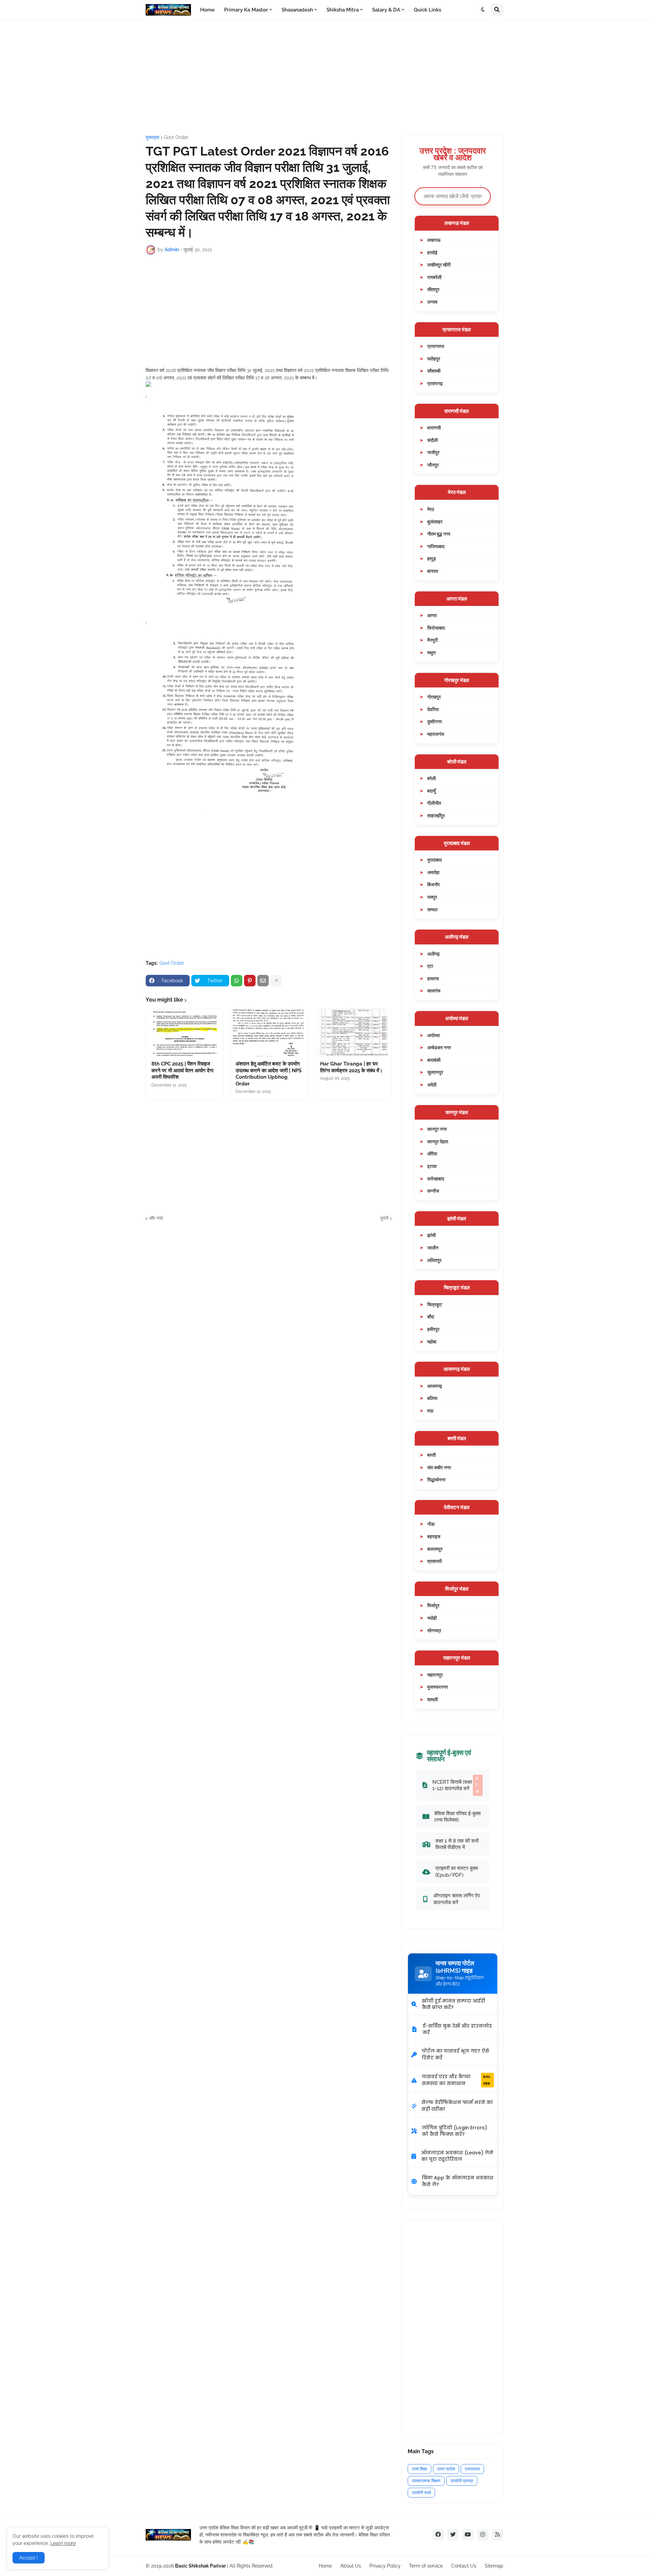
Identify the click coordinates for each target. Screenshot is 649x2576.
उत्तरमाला (472, 2469)
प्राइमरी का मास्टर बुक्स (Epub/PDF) (457, 1871)
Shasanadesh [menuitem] (297, 10)
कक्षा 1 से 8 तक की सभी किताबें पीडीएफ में (457, 1844)
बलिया (432, 1398)
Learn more (63, 2543)
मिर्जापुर (433, 1605)
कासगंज (434, 991)
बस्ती (431, 1455)
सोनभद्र (434, 1630)
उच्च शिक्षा (419, 2469)
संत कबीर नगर (439, 1467)
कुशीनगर (435, 721)
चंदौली (432, 440)
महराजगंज (436, 734)
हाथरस (433, 978)
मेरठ (431, 509)
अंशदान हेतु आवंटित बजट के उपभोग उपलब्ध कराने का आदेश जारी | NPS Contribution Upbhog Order (269, 1074)
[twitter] (453, 2535)
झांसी (431, 1235)
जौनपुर (433, 465)
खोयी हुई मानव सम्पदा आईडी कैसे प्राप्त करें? (453, 2004)
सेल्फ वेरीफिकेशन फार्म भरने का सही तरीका (457, 2106)
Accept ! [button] (29, 2558)
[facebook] (438, 2535)
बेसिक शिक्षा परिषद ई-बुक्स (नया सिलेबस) (458, 1817)
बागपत (433, 571)
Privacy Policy (385, 2566)
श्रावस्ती (435, 1561)
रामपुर (432, 897)
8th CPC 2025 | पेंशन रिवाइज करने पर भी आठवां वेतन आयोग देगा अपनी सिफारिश (182, 1070)
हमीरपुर (433, 1329)
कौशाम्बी (434, 371)
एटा (430, 966)
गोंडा (431, 1524)
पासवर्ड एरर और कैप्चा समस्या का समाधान (456, 2080)
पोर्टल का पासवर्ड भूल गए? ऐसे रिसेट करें (455, 2054)
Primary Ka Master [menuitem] (246, 10)
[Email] (263, 981)
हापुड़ (432, 558)
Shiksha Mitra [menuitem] (343, 10)
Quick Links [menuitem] (427, 10)
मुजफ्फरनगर (438, 1687)
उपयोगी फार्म (421, 2493)
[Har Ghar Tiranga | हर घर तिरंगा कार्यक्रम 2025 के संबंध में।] (353, 1033)
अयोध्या (434, 1035)
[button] (483, 10)
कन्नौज (433, 1191)
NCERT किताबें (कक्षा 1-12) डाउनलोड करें (456, 1785)
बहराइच (434, 1536)
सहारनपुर (435, 1675)
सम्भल (432, 909)
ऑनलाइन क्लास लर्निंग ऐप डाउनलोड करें (456, 1899)
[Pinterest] (250, 981)
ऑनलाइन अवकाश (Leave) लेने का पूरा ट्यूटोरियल (457, 2156)
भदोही (432, 1618)
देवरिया (433, 709)
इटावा (432, 1166)
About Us (351, 2566)
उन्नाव (432, 302)
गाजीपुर (433, 452)
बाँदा (431, 1317)
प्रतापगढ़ (435, 383)
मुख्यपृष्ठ (152, 137)
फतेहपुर (434, 359)
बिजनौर (434, 884)
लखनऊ (434, 240)
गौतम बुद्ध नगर (439, 534)
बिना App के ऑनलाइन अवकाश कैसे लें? (458, 2181)
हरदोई (432, 252)
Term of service (426, 2566)
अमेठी (432, 1085)
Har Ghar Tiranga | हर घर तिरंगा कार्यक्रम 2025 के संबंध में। (351, 1067)
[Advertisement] (324, 77)
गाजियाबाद (436, 546)
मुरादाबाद (435, 860)
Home (325, 2566)
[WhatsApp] (237, 981)
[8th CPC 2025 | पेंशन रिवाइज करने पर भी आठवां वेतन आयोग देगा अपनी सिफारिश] (184, 1033)
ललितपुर (434, 1260)
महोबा (432, 1342)
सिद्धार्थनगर (436, 1480)
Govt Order (176, 137)
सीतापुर (433, 289)
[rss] (498, 2535)
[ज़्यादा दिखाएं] (276, 981)
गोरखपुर (434, 697)
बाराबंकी (434, 1060)
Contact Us (464, 2566)
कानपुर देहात (438, 1141)
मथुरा (431, 652)
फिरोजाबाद (436, 628)
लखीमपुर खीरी (439, 265)
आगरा (432, 615)
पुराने (384, 1218)
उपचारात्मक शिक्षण (426, 2481)
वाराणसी (434, 428)
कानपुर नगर (437, 1129)
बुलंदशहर (435, 522)
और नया (156, 1218)
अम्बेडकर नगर (439, 1047)
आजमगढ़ (435, 1386)
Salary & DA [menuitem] (386, 10)
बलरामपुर (435, 1549)
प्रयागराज (436, 346)
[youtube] (468, 2535)
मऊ (430, 1411)
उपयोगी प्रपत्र (462, 2481)
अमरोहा (433, 872)
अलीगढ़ (434, 954)
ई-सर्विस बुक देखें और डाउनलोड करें (457, 2029)
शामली (432, 1699)
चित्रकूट (435, 1304)
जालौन (433, 1248)
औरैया (432, 1154)
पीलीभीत (434, 803)
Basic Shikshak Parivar (200, 2566)
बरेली (431, 778)
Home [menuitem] (207, 10)
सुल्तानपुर (435, 1072)
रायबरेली (434, 277)
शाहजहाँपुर (436, 815)
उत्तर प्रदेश (446, 2469)
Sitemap (494, 2566)
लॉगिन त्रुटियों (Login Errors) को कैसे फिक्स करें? (454, 2131)
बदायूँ (431, 791)
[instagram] (483, 2535)
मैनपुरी (432, 640)
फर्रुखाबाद (436, 1179)
